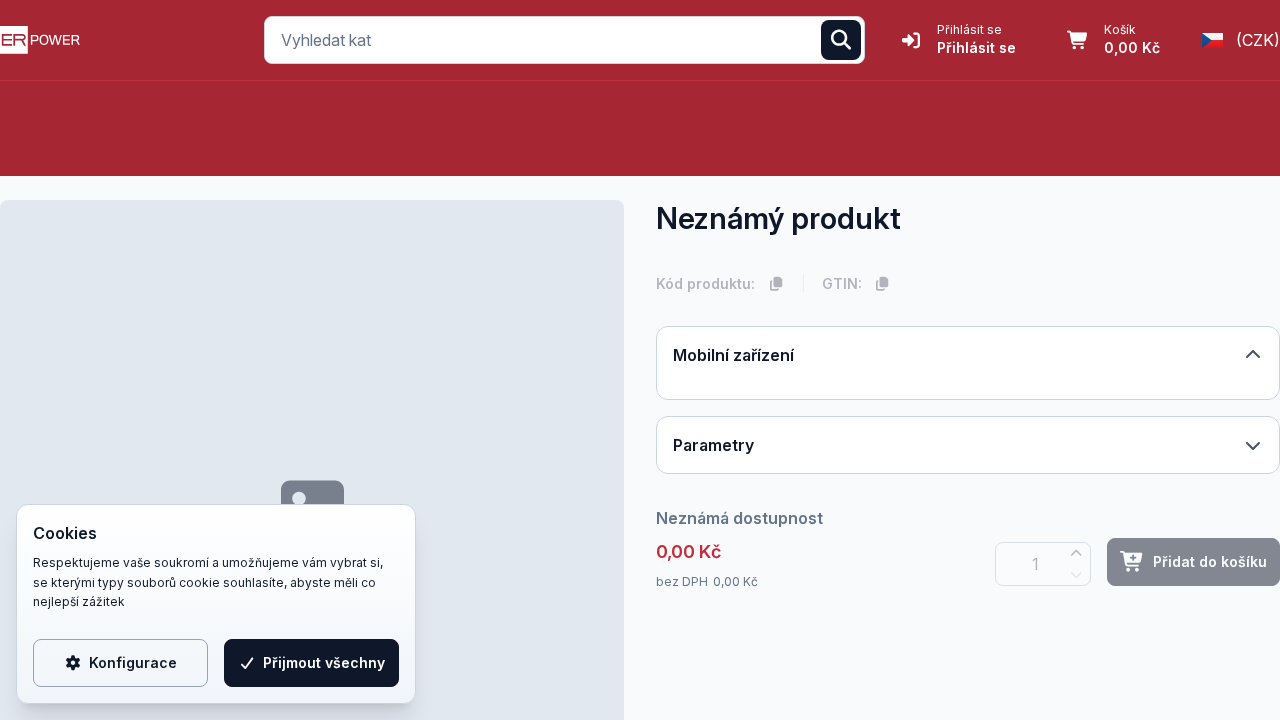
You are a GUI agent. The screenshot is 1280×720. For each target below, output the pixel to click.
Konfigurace (133, 662)
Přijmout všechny (324, 662)
